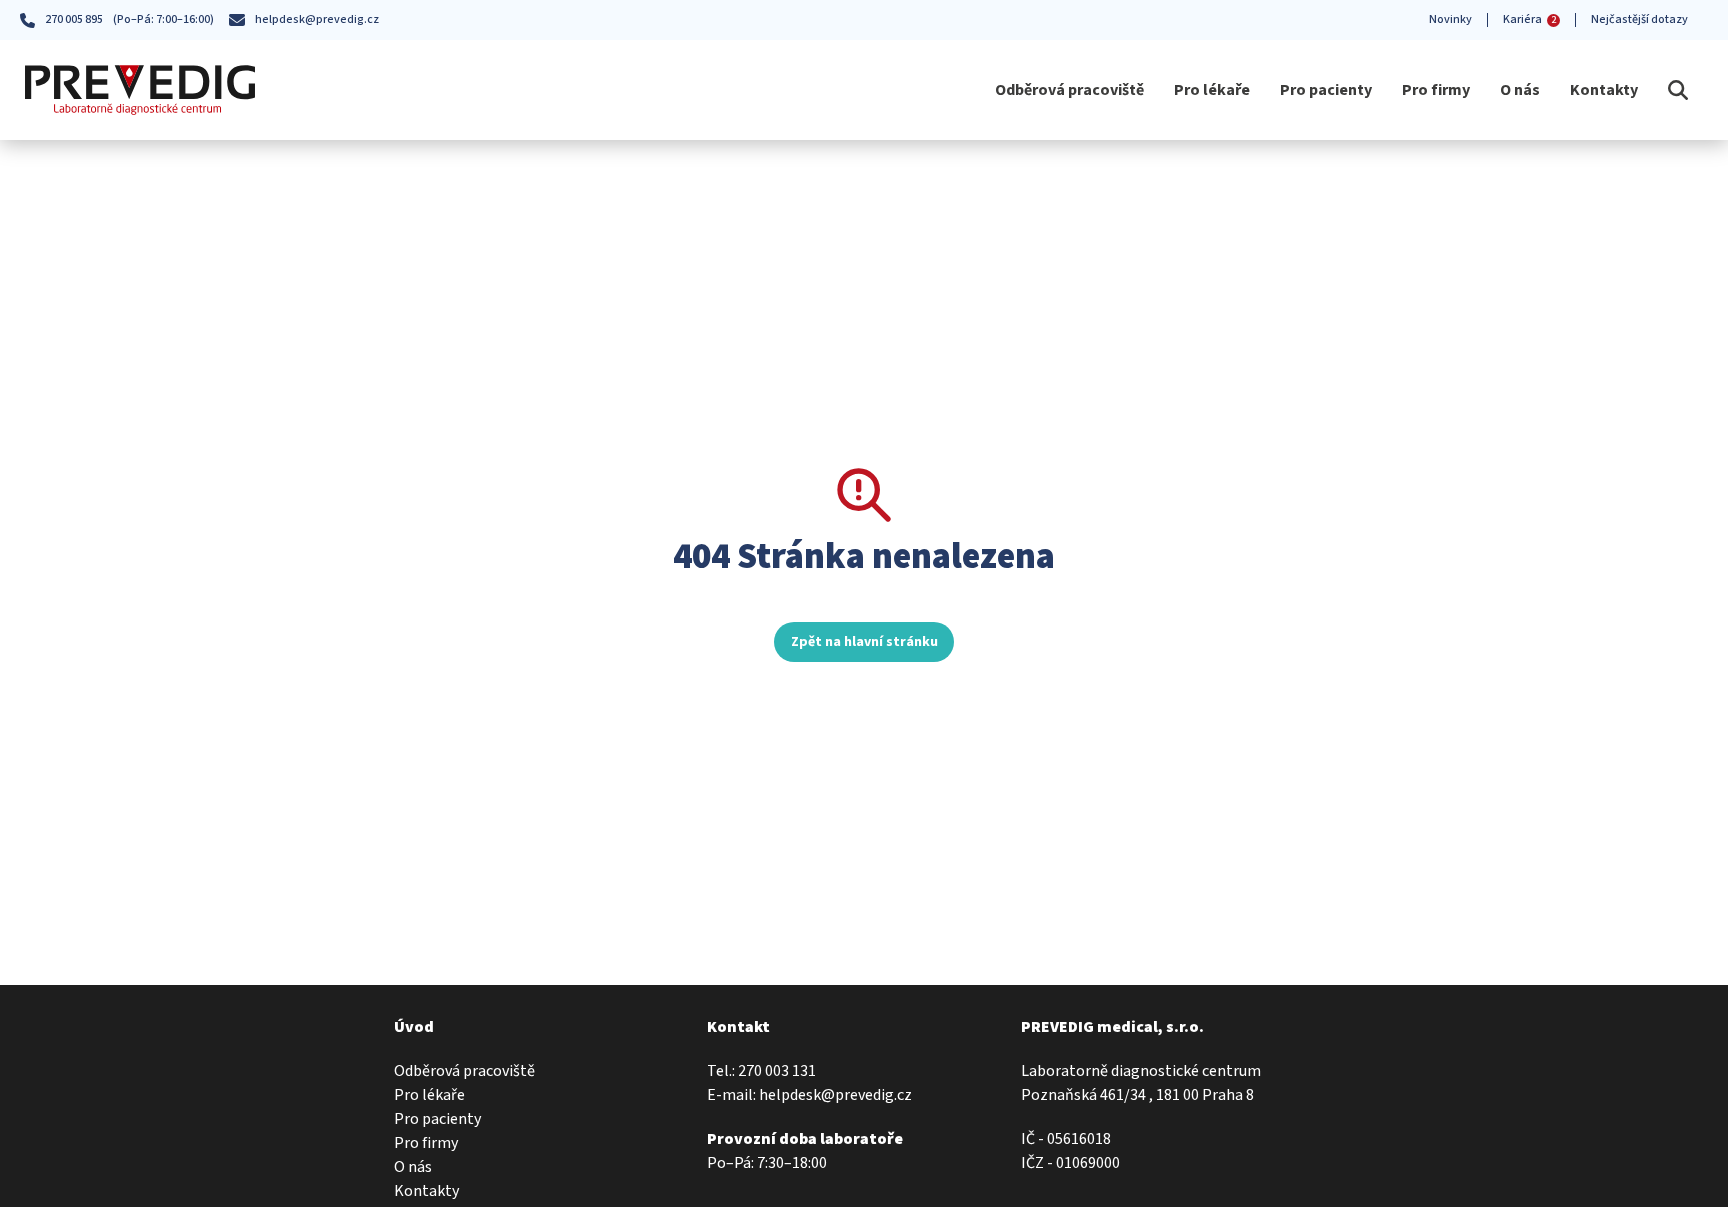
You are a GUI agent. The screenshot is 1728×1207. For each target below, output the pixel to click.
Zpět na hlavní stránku (864, 642)
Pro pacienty (1326, 90)
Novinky (1450, 19)
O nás (1520, 90)
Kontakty (1604, 90)
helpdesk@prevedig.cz (317, 19)
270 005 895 (74, 19)
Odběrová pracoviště (1069, 90)
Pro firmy (1436, 90)
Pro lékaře (1212, 90)
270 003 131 (777, 1071)
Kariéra (1529, 19)
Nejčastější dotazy (1639, 19)
